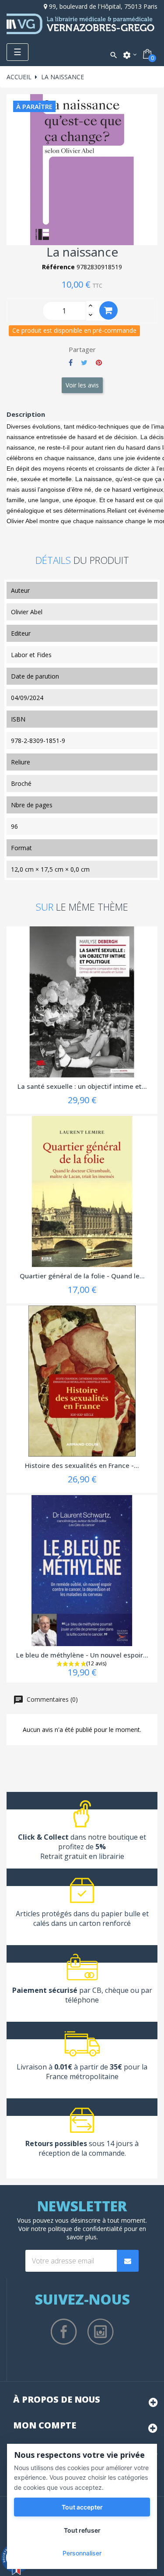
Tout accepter (82, 2507)
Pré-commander (108, 310)
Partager (71, 362)
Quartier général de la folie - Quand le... (82, 1276)
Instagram (101, 2332)
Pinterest (99, 362)
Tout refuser (82, 2530)
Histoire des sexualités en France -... (82, 1465)
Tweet (84, 362)
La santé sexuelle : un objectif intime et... (82, 1086)
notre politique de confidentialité (77, 2229)
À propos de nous (57, 2399)
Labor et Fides (31, 655)
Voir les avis (82, 385)
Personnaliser (82, 2553)
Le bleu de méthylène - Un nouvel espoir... (82, 1655)
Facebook (64, 2332)
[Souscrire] (128, 2261)
